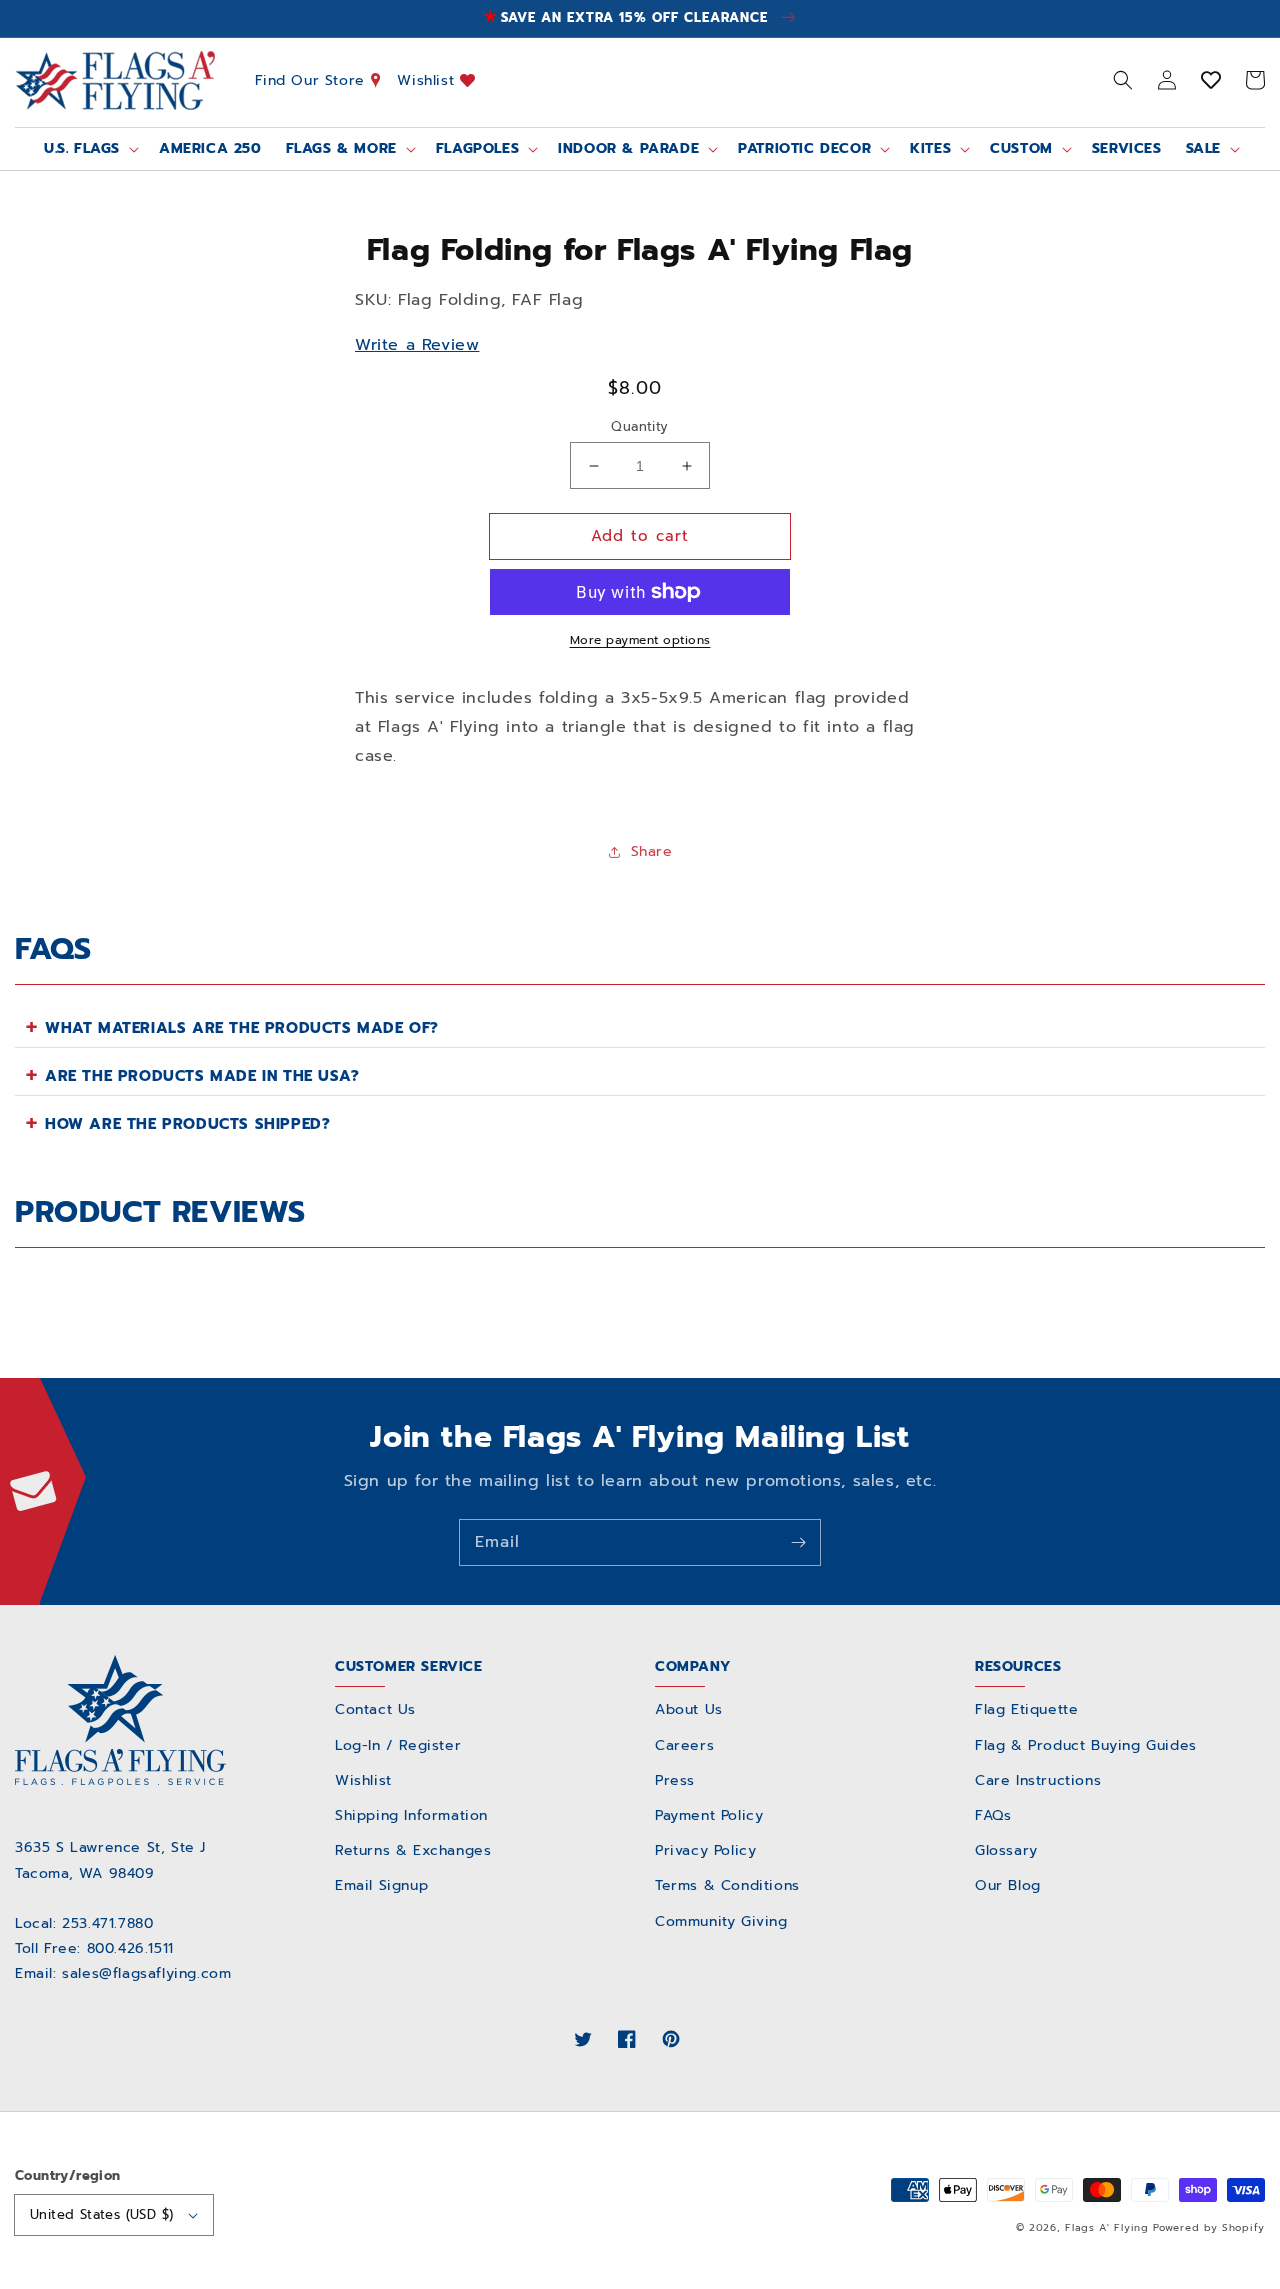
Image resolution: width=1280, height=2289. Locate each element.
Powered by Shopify (1209, 2227)
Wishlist (428, 79)
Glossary (1006, 1850)
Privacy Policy (705, 1850)
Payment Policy (709, 1815)
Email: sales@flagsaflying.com (123, 1973)
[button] (1123, 80)
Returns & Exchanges (413, 1850)
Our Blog (1008, 1885)
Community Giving (721, 1921)
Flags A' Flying (1107, 2227)
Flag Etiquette (1026, 1709)
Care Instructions (1038, 1780)
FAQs (993, 1815)
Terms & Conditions (727, 1885)
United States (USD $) (101, 2214)
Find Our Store (313, 79)
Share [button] (652, 851)
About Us (689, 1709)
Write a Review (417, 345)
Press (675, 1780)
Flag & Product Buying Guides (1086, 1745)
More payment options (640, 640)
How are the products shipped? (187, 1124)
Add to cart (640, 536)
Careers (684, 1745)
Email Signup (381, 1885)
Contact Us (375, 1709)
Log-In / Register (398, 1745)
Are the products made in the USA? (202, 1076)
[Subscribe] (798, 1542)
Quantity (639, 426)
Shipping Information (411, 1815)
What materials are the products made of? (242, 1028)
